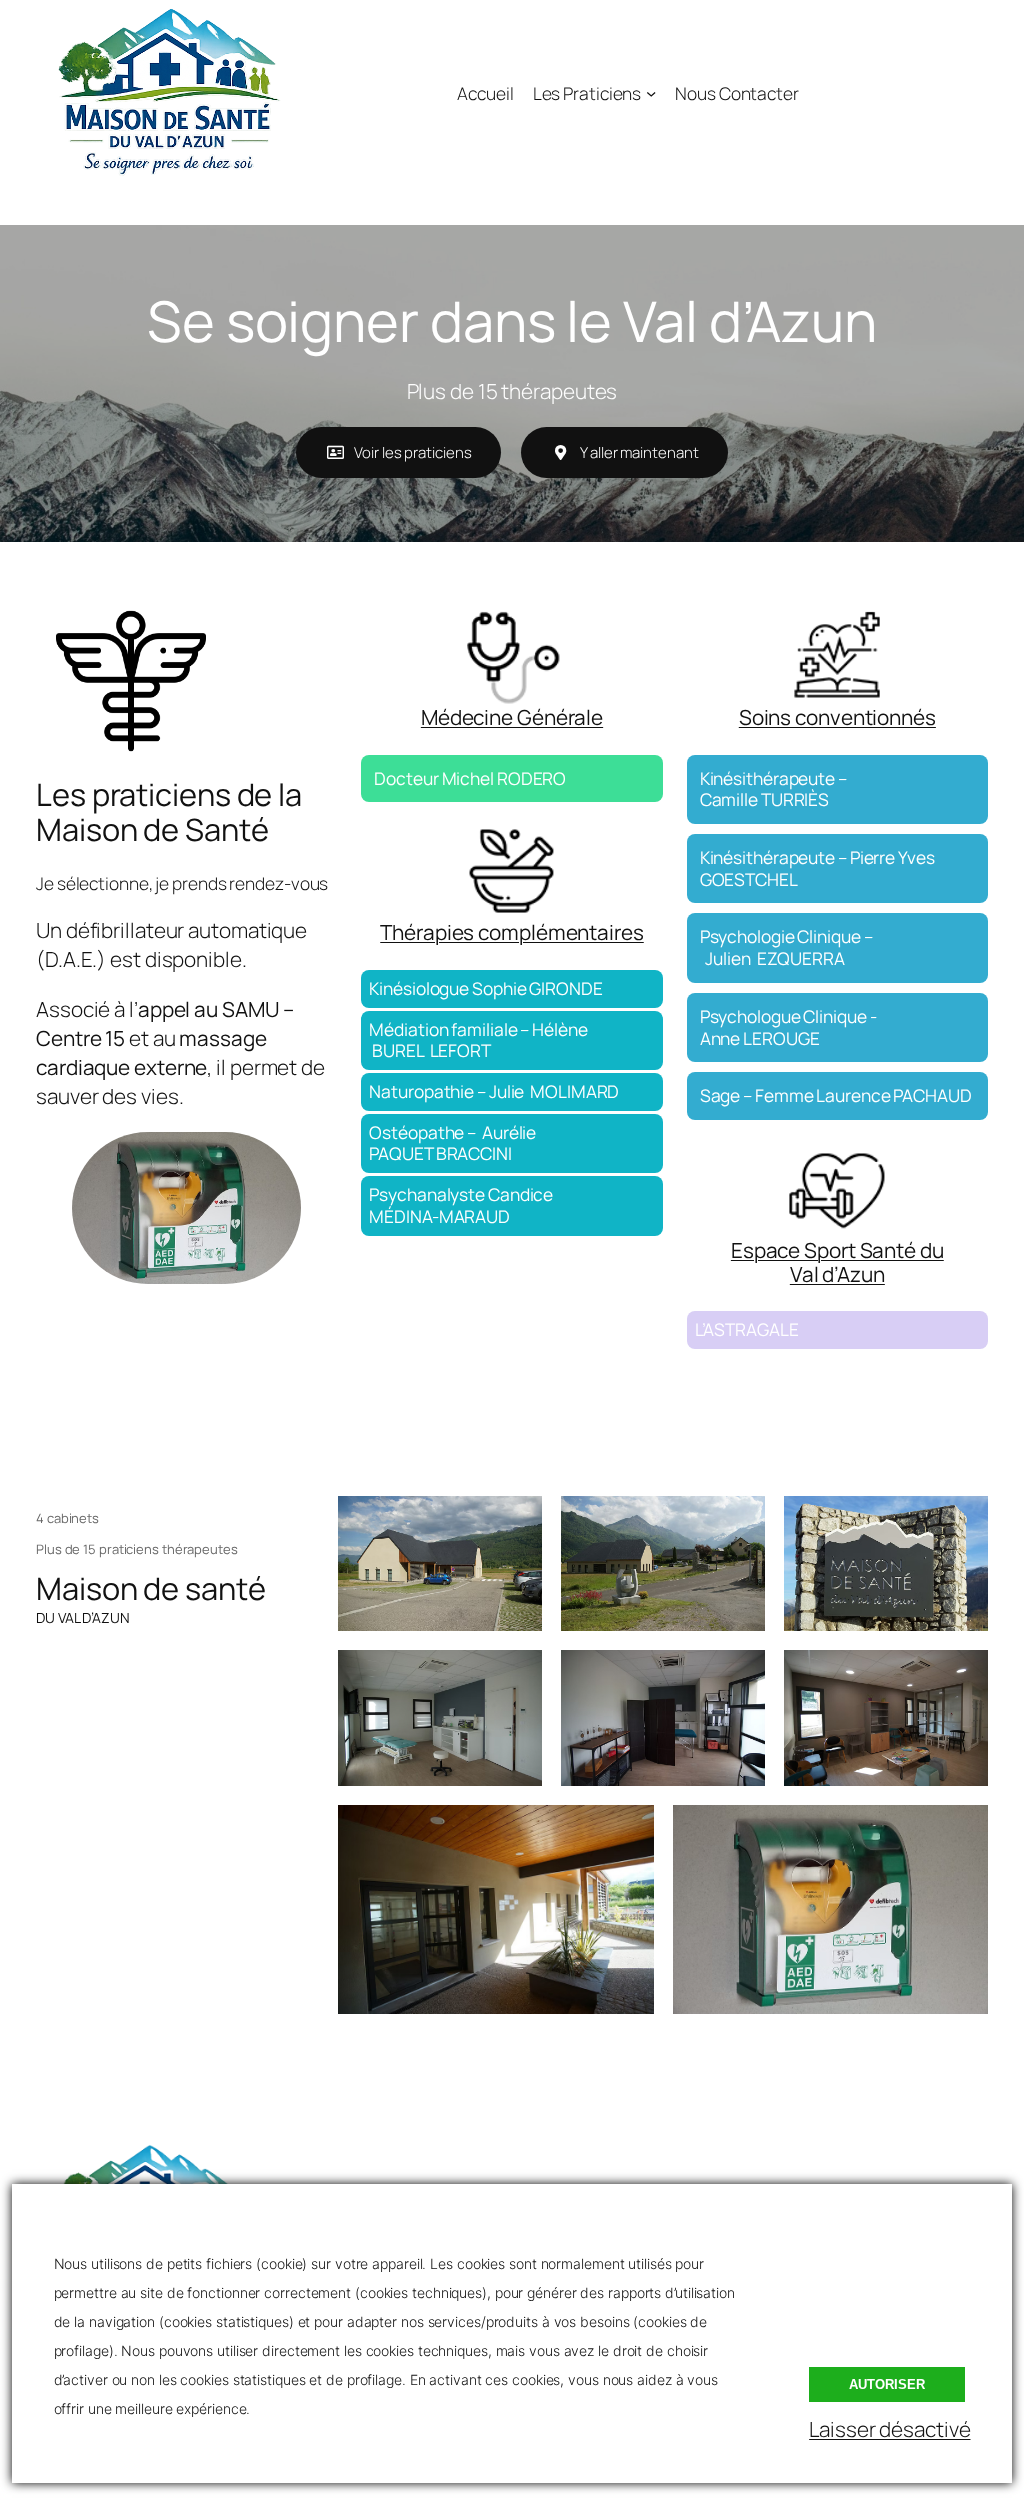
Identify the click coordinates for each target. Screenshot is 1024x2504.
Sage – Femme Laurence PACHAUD (836, 1095)
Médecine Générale (512, 717)
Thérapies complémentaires (512, 932)
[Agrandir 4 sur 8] (516, 1676)
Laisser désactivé (889, 2429)
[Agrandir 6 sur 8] (962, 1676)
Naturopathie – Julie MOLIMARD (494, 1091)
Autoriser (887, 2384)
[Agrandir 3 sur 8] (962, 1522)
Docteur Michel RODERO (470, 778)
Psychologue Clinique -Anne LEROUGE (788, 1027)
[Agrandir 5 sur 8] (739, 1676)
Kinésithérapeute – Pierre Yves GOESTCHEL (817, 868)
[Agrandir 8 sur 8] (962, 1831)
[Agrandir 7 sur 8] (628, 1831)
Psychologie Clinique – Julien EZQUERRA (786, 947)
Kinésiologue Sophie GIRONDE (485, 988)
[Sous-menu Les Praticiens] (651, 92)
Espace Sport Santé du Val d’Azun (837, 1261)
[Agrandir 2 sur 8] (739, 1522)
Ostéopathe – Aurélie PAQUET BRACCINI (452, 1143)
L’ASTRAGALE (747, 1329)
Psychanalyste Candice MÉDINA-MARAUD (461, 1205)
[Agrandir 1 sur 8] (516, 1522)
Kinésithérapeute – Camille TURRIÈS (773, 789)
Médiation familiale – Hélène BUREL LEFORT (478, 1040)
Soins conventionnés (837, 717)
